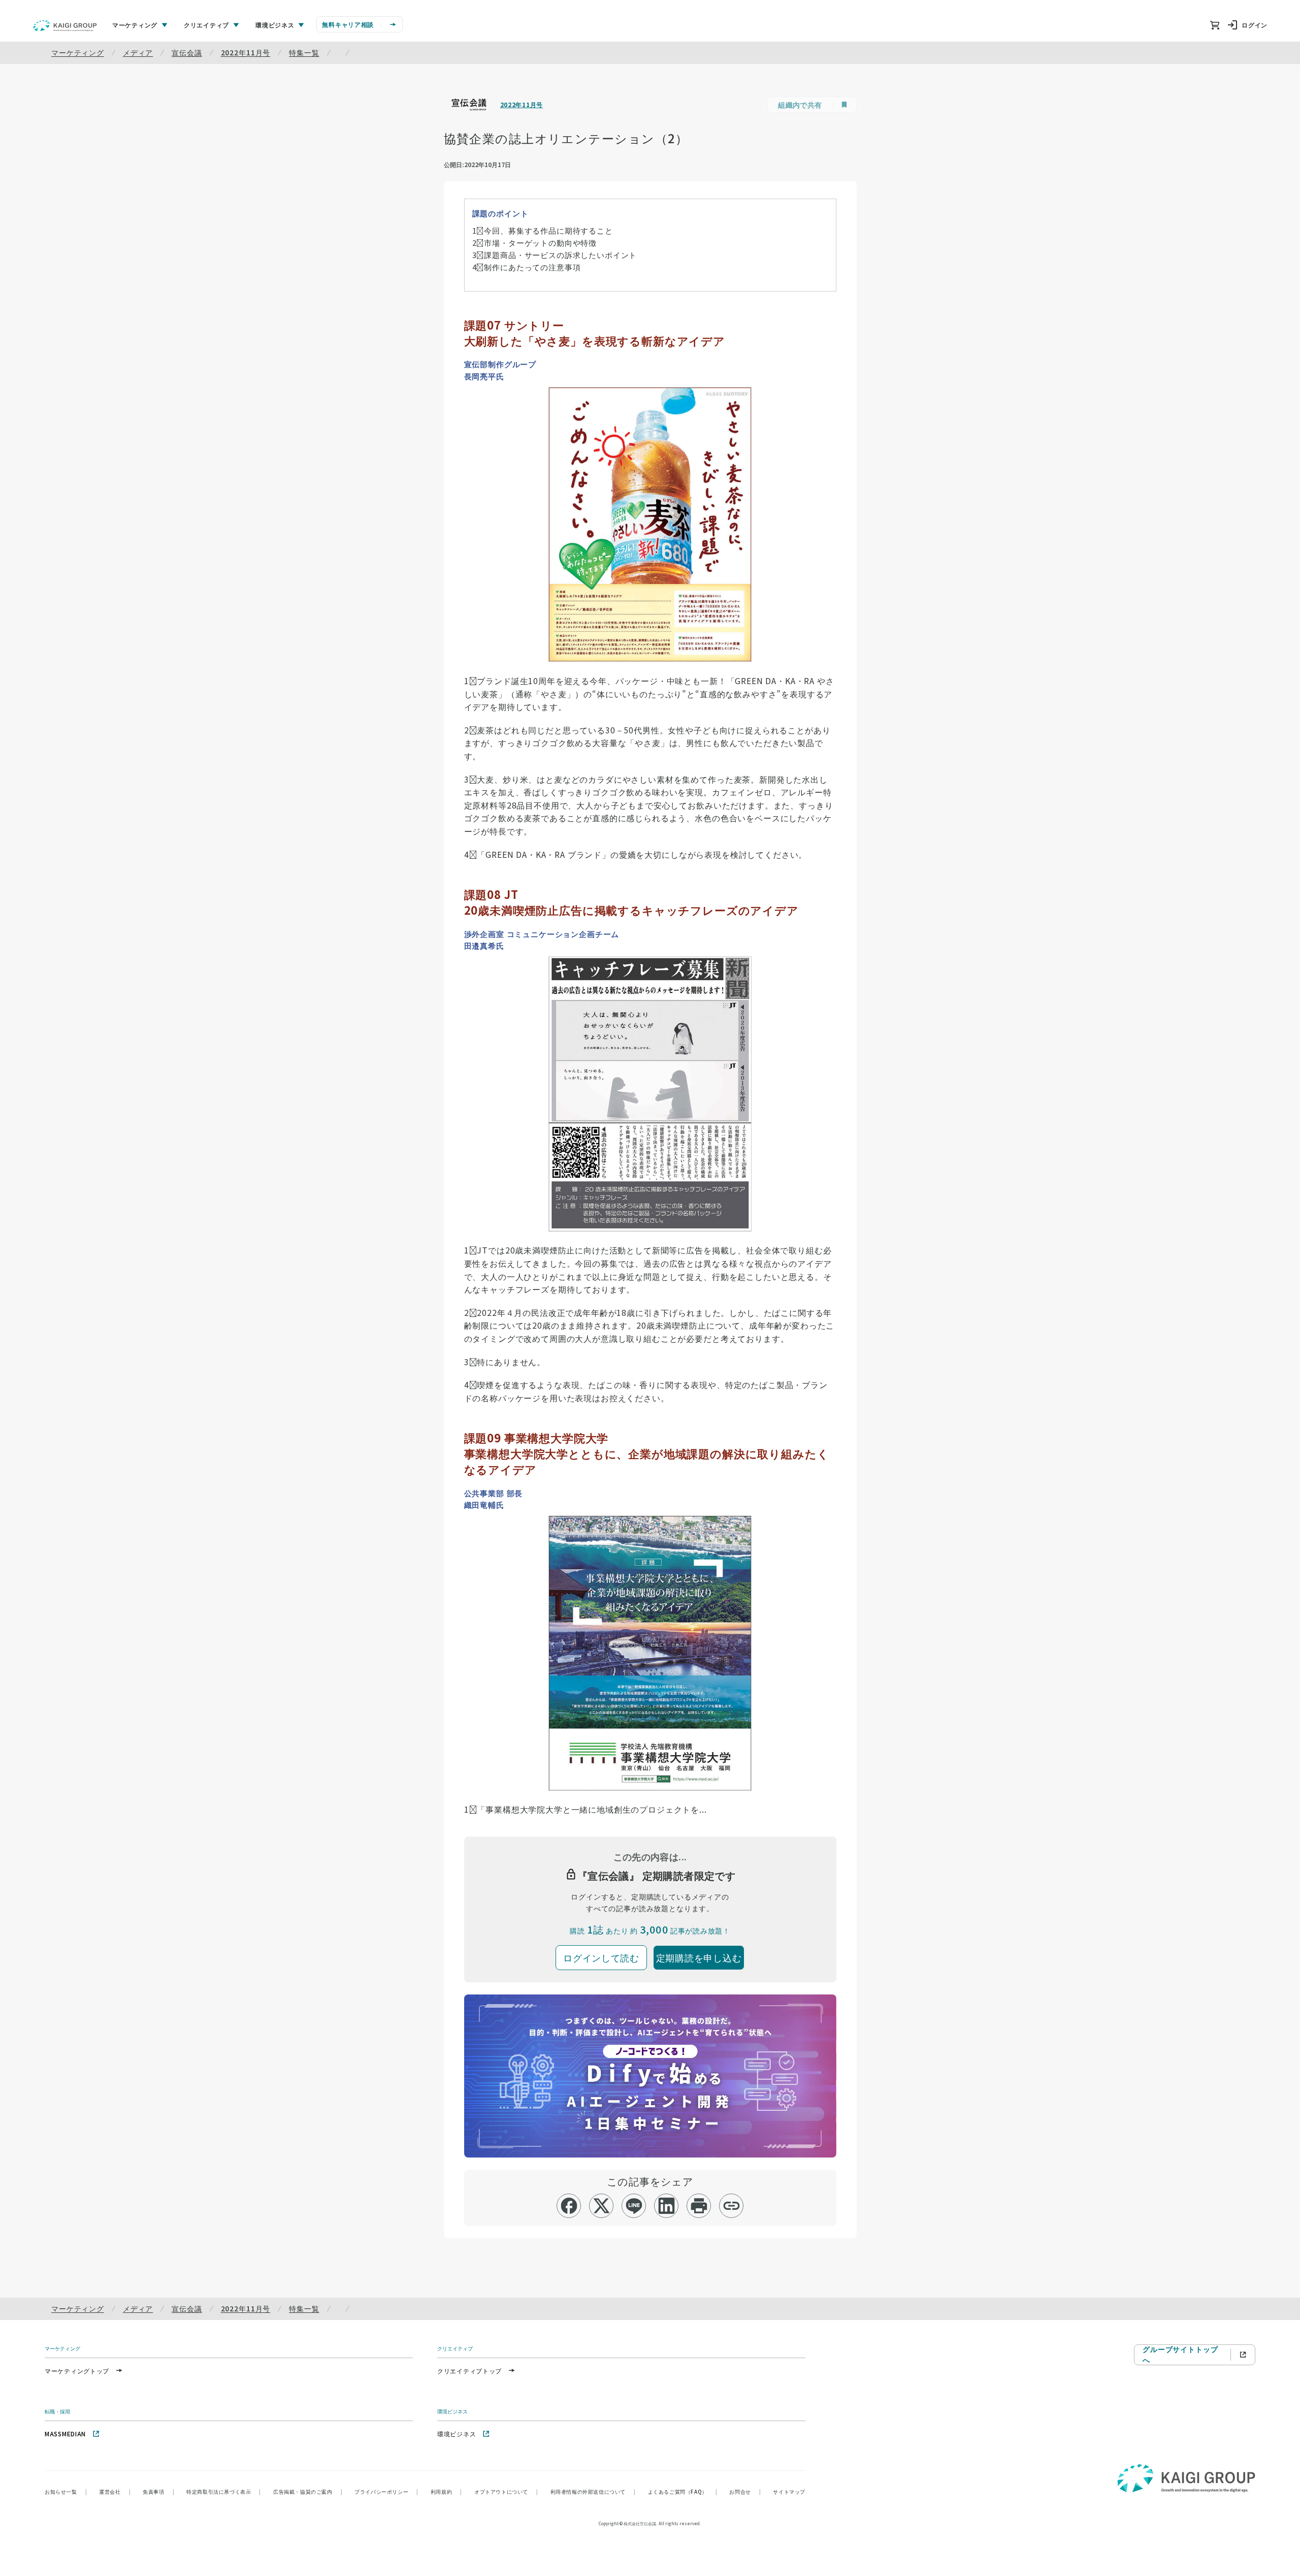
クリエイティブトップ (469, 2371)
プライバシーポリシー (386, 2491)
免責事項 (158, 2491)
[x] (602, 2206)
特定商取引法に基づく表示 (224, 2491)
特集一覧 (304, 52)
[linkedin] (667, 2206)
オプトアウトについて (506, 2491)
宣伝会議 (187, 52)
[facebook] (569, 2206)
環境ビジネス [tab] (275, 25)
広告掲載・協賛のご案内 (308, 2491)
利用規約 (446, 2491)
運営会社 (115, 2491)
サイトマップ (789, 2491)
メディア (138, 52)
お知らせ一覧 (66, 2491)
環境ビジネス (457, 2434)
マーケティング (78, 52)
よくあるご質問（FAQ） (683, 2491)
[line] (634, 2206)
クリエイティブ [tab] (206, 25)
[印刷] (699, 2206)
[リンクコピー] (732, 2206)
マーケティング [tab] (135, 25)
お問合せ (745, 2491)
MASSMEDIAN (65, 2434)
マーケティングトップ (77, 2371)
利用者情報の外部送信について (593, 2491)
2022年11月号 (246, 52)
